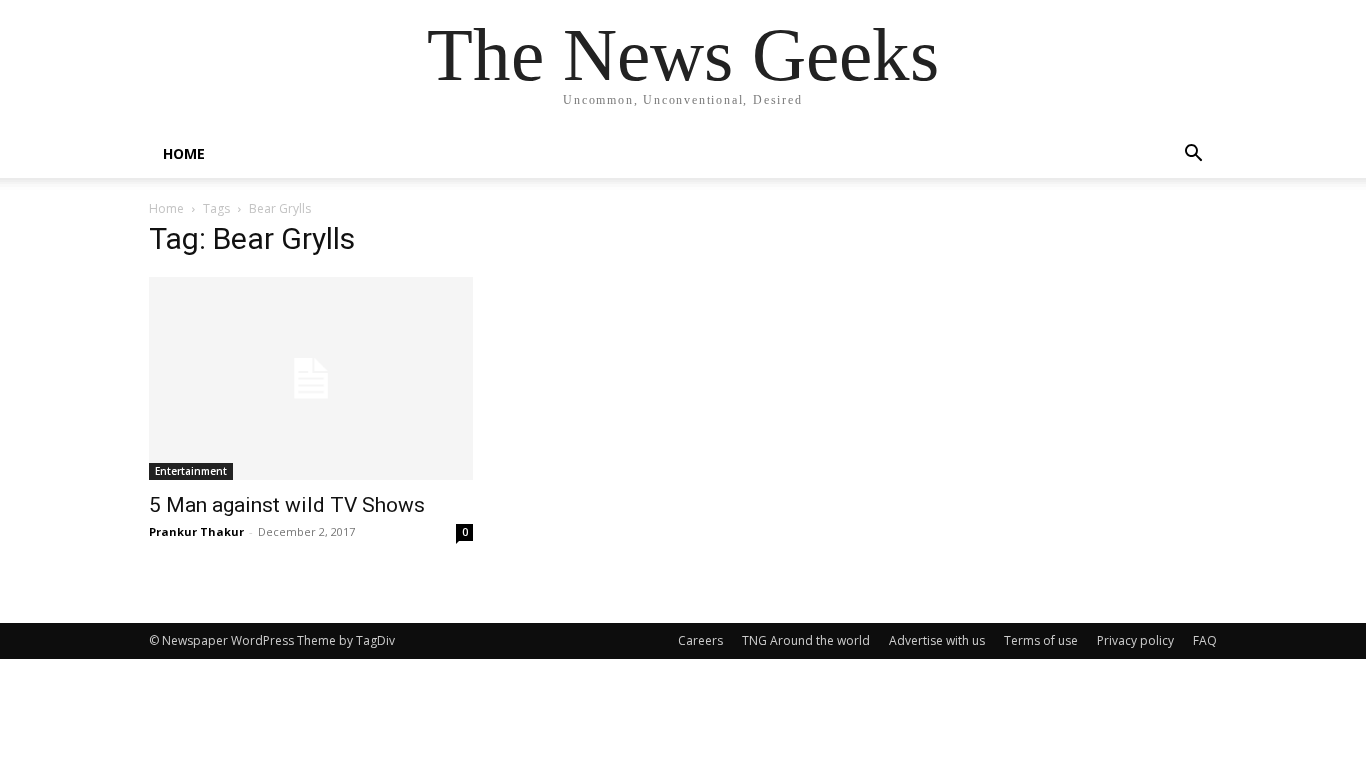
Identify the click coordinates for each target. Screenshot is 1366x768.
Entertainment (191, 471)
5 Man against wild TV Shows (287, 505)
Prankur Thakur (196, 531)
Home (166, 208)
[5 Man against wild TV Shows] (311, 378)
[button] (1193, 155)
